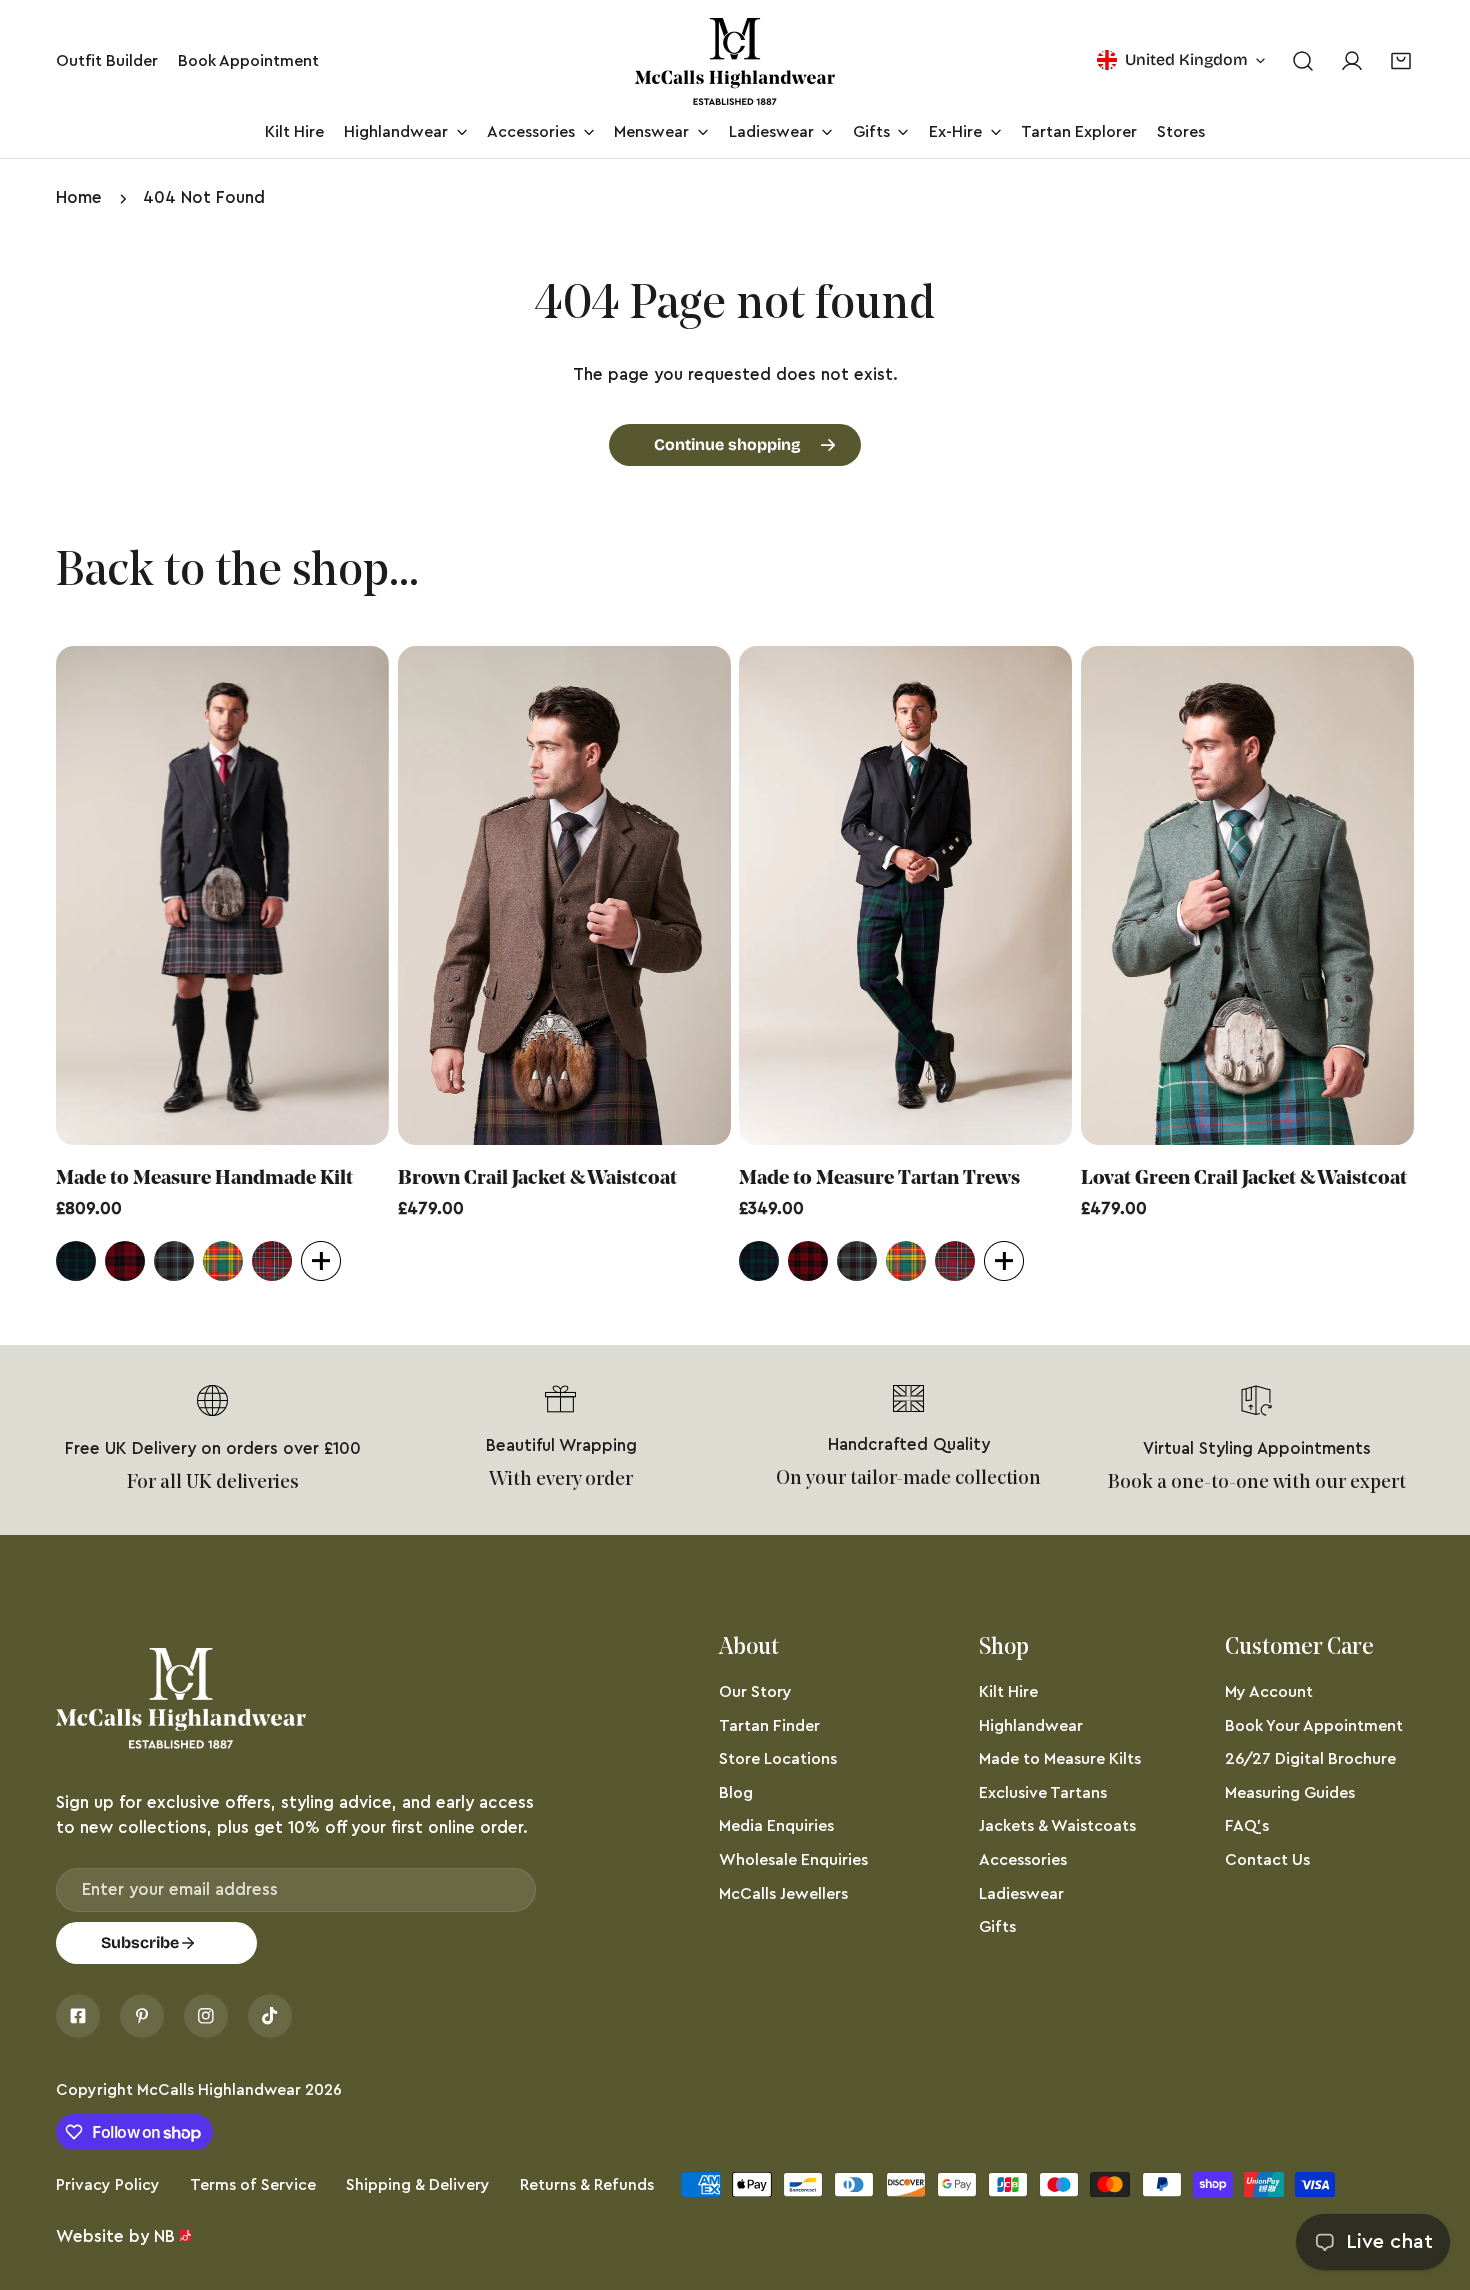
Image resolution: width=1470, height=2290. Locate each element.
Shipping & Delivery (418, 2185)
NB (164, 2236)
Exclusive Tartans (1043, 1793)
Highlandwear (1031, 1726)
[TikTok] (270, 2016)
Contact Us (1267, 1860)
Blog (736, 1793)
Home (79, 197)
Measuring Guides (1290, 1793)
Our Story (755, 1692)
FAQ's (1247, 1826)
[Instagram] (206, 2016)
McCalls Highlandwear (219, 2090)
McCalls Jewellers (783, 1894)
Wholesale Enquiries (793, 1860)
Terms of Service (253, 2185)
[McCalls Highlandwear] (735, 61)
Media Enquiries (776, 1826)
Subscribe (140, 1942)
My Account (1269, 1692)
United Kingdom (1186, 59)
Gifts (997, 1927)
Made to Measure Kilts (1060, 1759)
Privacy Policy (108, 2185)
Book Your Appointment (1314, 1726)
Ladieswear (1021, 1894)
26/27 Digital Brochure (1310, 1759)
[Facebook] (78, 2016)
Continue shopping (727, 444)
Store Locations (778, 1759)
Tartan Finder (769, 1726)
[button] (1401, 61)
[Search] (1302, 61)
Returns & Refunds (587, 2185)
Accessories (1023, 1860)
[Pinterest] (142, 2016)
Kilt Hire (1008, 1692)
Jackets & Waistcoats (1057, 1826)
